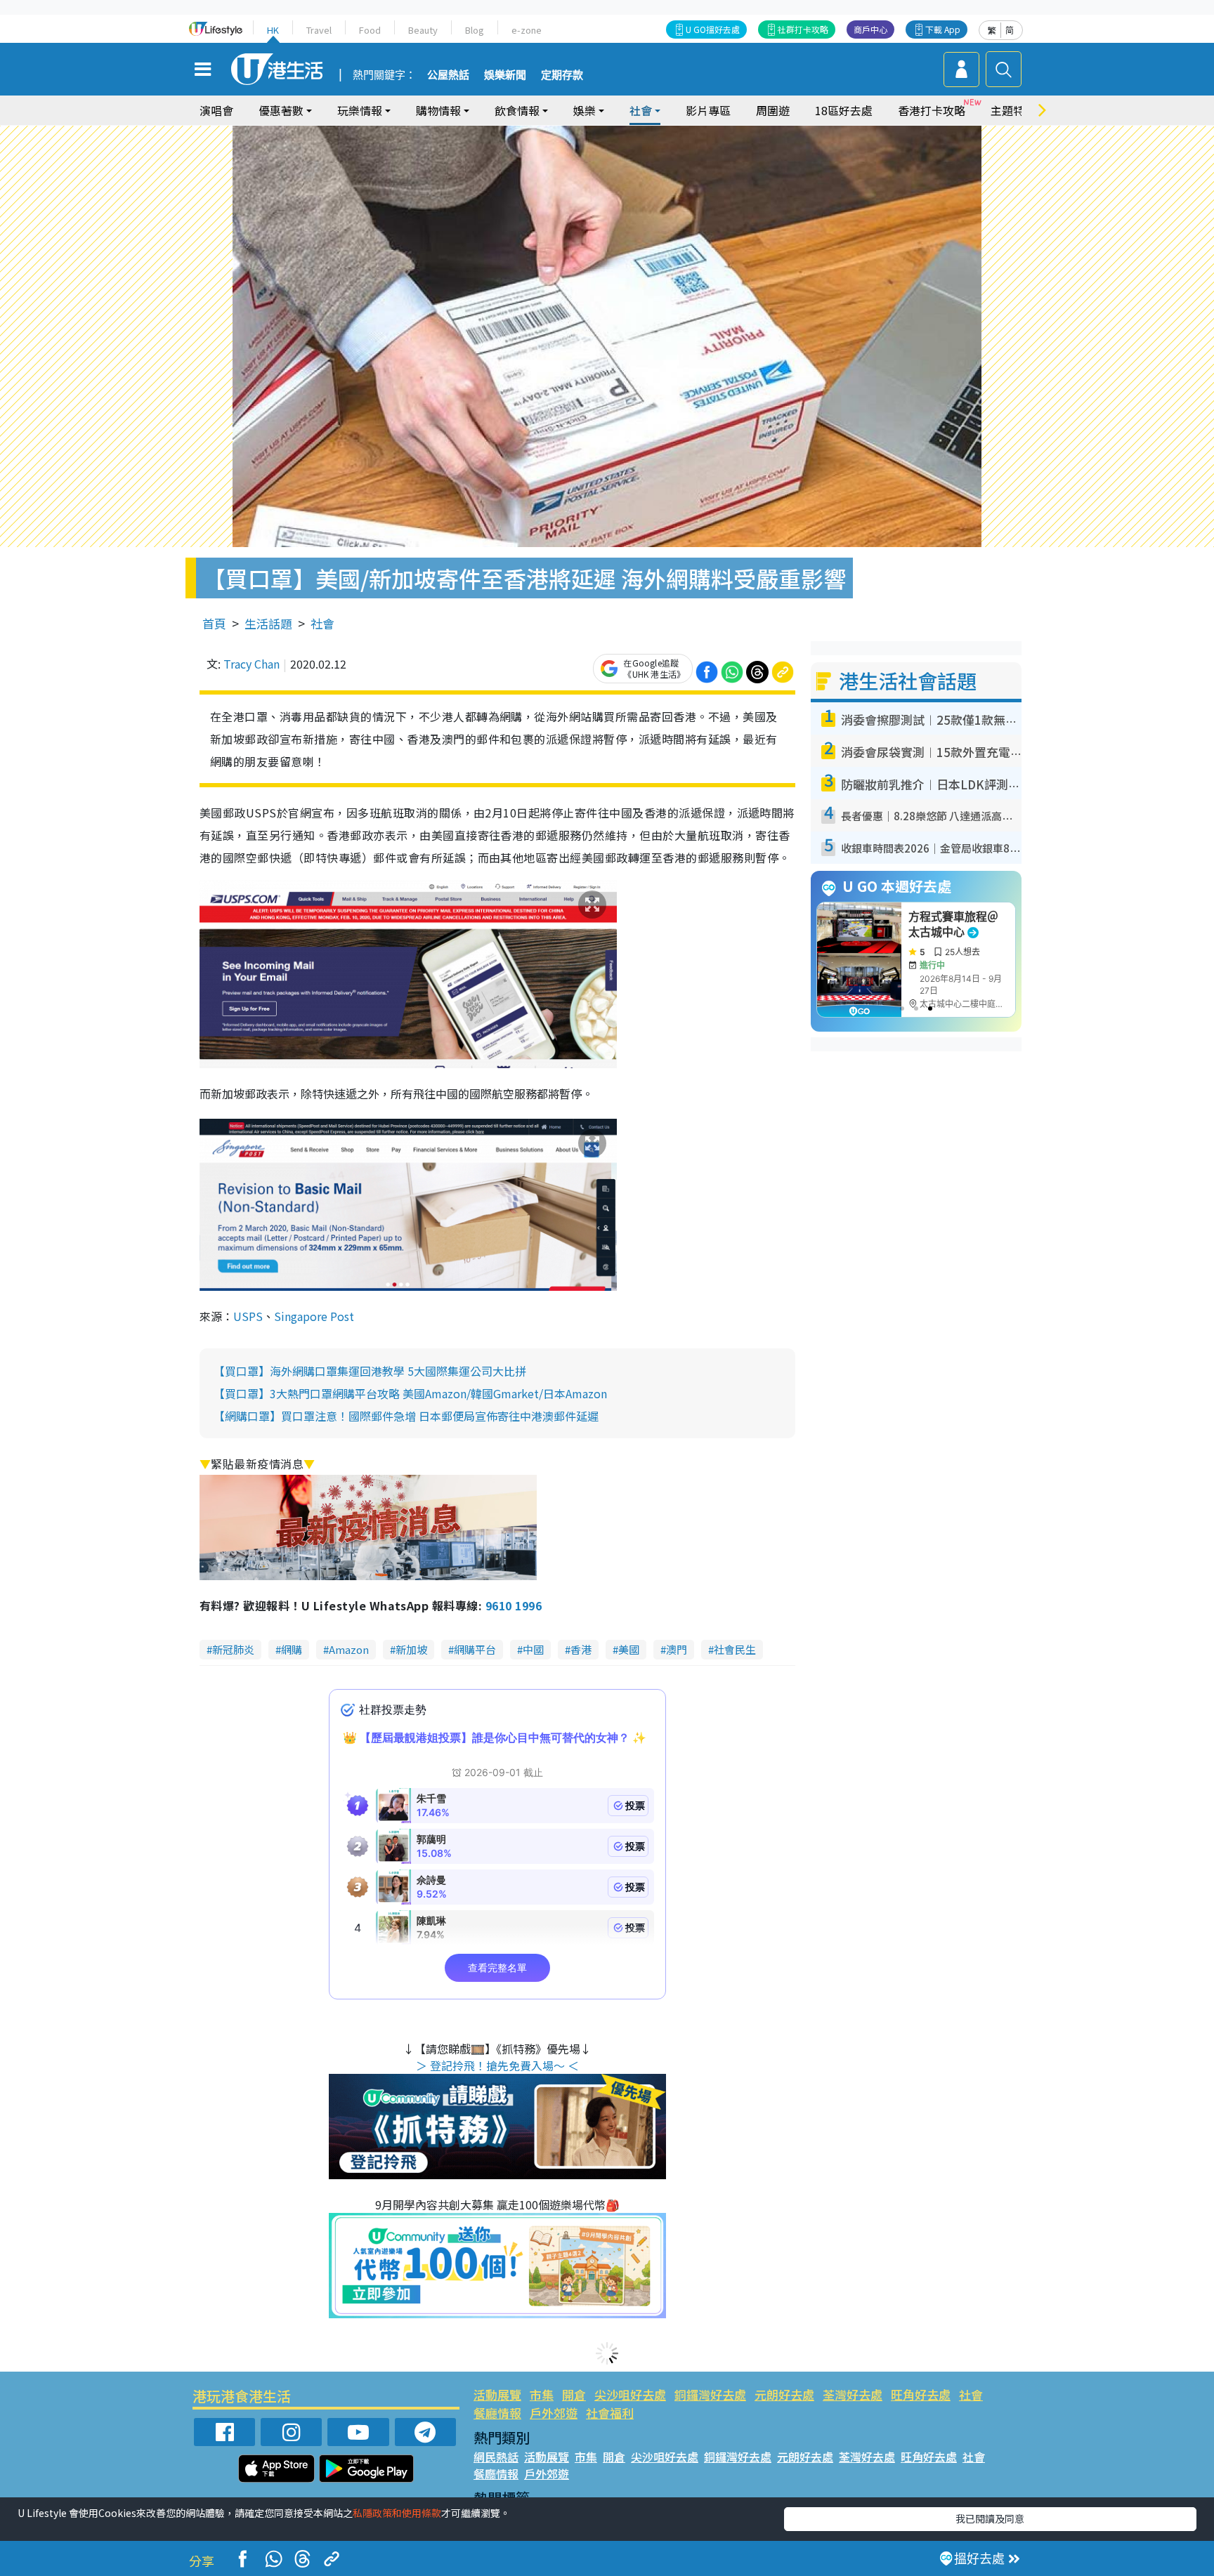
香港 (581, 1649)
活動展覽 (497, 2394)
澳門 (677, 1649)
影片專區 (708, 110)
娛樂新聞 (505, 75)
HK (273, 30)
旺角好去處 (921, 2394)
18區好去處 (844, 110)
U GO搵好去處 (713, 29)
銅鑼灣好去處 (710, 2394)
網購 (292, 1649)
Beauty (423, 30)
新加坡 (411, 1649)
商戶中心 (870, 29)
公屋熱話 (448, 75)
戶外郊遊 (554, 2413)
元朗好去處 (784, 2394)
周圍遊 (773, 110)
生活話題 (268, 623)
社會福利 (610, 2413)
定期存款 (562, 75)
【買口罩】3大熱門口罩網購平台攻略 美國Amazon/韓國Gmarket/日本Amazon (410, 1393)
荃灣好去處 (853, 2394)
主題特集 (1013, 110)
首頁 (214, 623)
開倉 (574, 2394)
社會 (322, 623)
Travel (319, 30)
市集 (542, 2394)
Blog (475, 30)
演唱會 (216, 110)
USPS (248, 1316)
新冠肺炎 (233, 1649)
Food (370, 30)
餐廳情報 (497, 2413)
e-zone (527, 30)
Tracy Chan (252, 664)
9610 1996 (514, 1605)
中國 (533, 1649)
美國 (629, 1649)
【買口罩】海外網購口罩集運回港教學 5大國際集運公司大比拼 (370, 1371)
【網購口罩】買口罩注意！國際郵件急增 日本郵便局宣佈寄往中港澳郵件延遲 (406, 1416)
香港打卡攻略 (932, 110)
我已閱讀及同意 (990, 2518)
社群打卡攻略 (803, 29)
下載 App (943, 29)
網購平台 (475, 1649)
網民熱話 (496, 2457)
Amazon (349, 1649)
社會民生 (735, 1649)
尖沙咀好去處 (630, 2394)
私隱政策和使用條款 (397, 2513)
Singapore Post (314, 1316)
